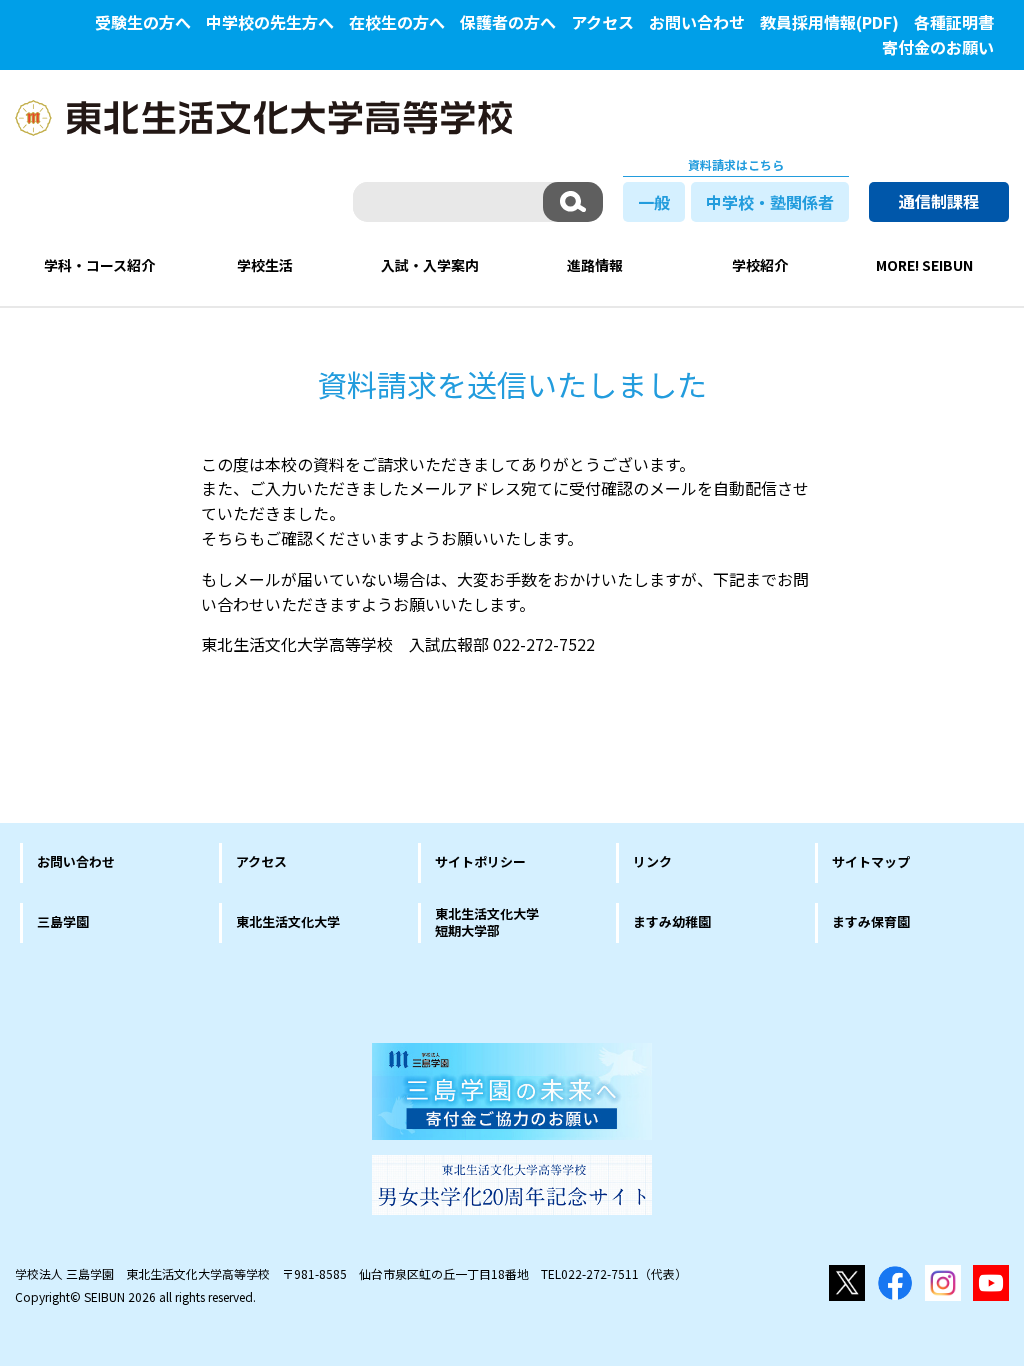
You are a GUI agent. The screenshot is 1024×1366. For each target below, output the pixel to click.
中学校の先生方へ (270, 22)
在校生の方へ (397, 22)
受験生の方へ (143, 22)
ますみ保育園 (871, 921)
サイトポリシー (480, 861)
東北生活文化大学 (288, 921)
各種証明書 (954, 22)
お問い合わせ (697, 22)
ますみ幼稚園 (672, 921)
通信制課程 (939, 201)
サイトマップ (871, 861)
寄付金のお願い (938, 47)
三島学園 (63, 921)
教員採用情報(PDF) (829, 22)
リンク (652, 861)
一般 (654, 202)
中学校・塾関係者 (770, 202)
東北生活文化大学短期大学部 (487, 922)
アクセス (602, 22)
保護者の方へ (508, 22)
